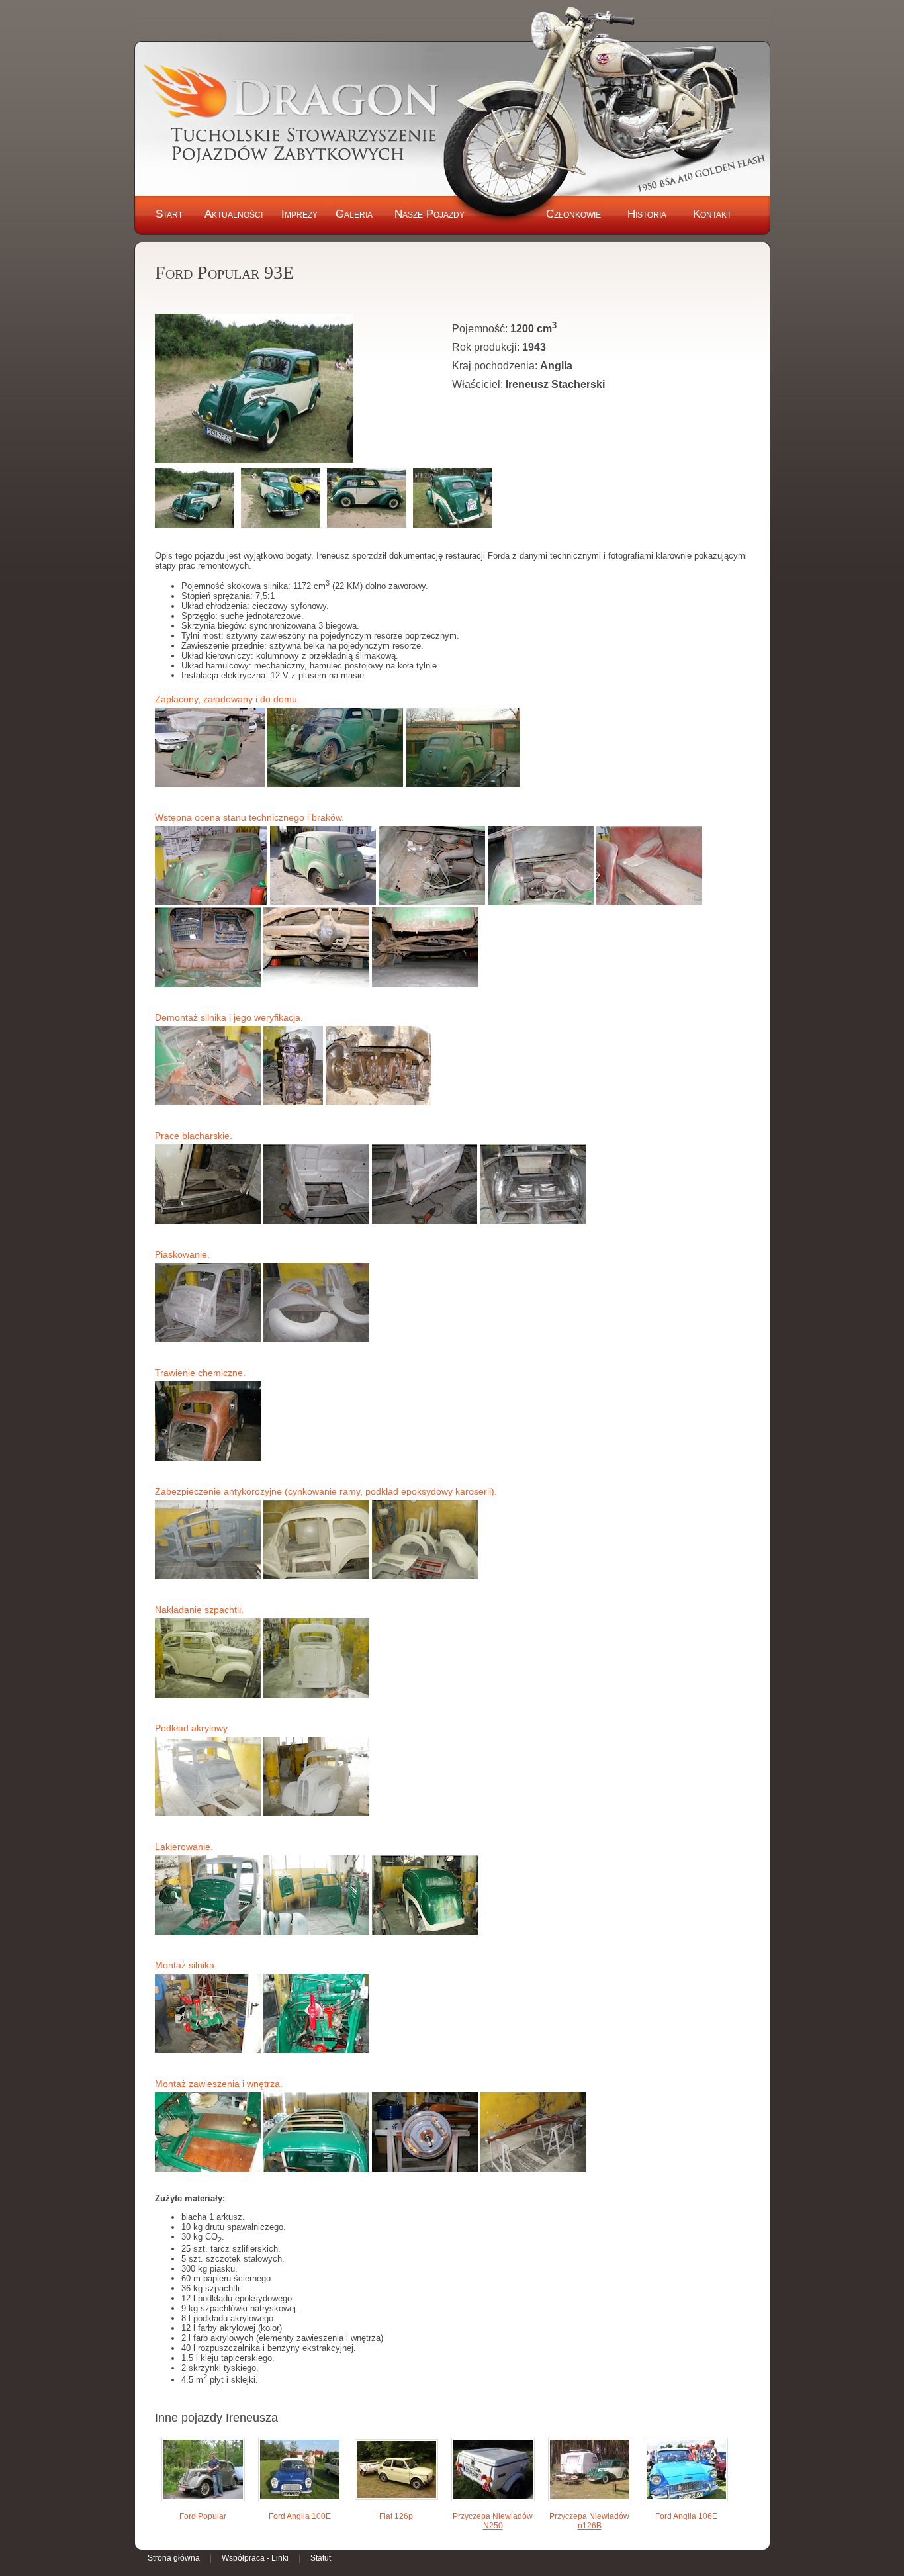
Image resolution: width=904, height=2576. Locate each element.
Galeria (354, 214)
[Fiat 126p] (396, 2470)
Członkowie (573, 214)
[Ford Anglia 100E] (300, 2470)
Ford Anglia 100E (300, 2516)
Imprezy (299, 214)
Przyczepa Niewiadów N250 (493, 2521)
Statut (321, 2558)
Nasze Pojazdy (429, 214)
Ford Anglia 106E (686, 2516)
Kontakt (712, 214)
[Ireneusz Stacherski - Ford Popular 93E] (254, 389)
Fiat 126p (396, 2516)
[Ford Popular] (203, 2470)
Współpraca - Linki (255, 2558)
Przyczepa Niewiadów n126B (589, 2521)
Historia (647, 214)
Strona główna (174, 2558)
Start (169, 214)
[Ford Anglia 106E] (686, 2470)
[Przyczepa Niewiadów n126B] (590, 2470)
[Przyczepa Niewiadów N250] (493, 2470)
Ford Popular (203, 2516)
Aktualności (234, 214)
